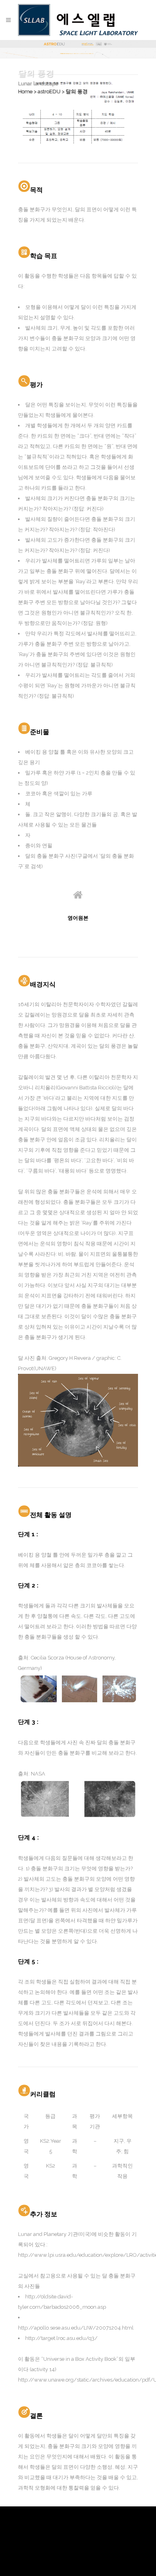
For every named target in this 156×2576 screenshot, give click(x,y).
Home (25, 91)
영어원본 (78, 918)
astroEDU (49, 91)
